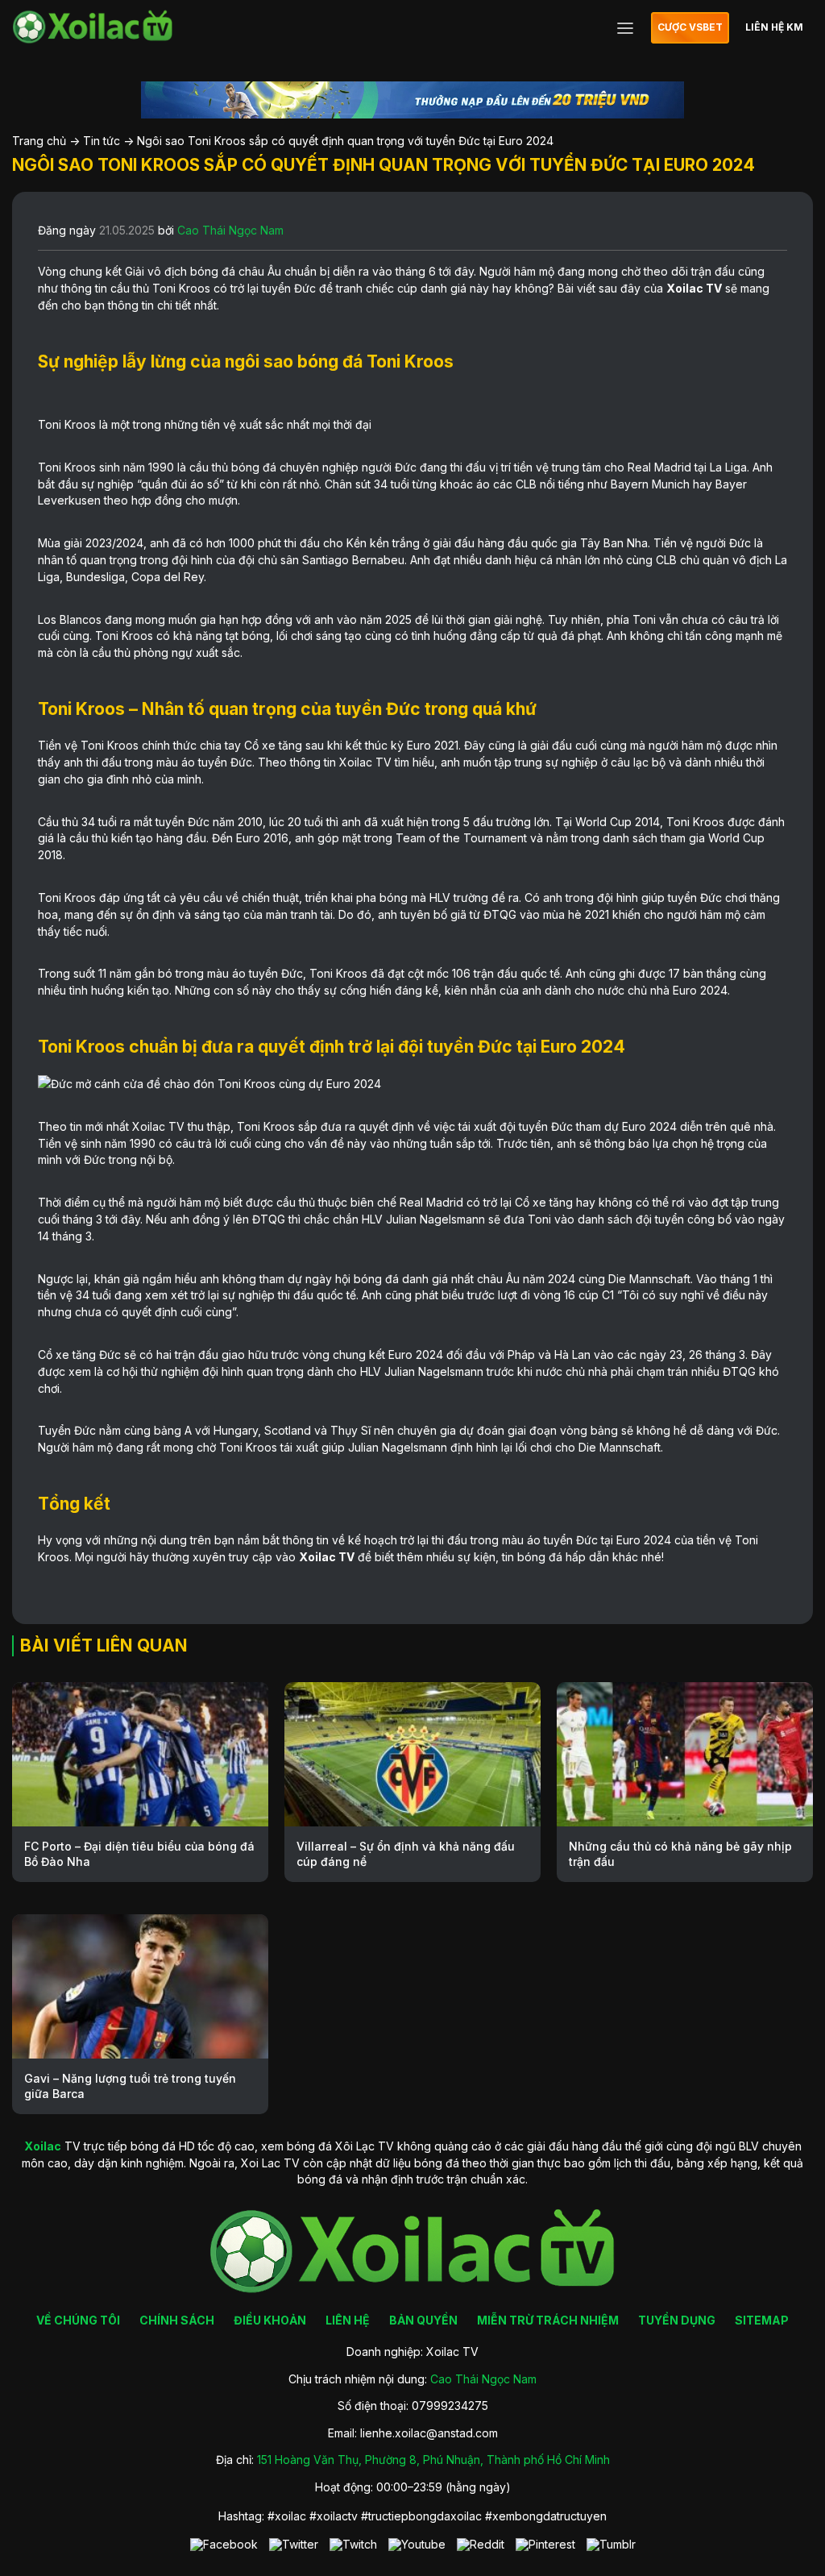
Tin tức (102, 141)
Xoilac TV (694, 288)
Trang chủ (39, 141)
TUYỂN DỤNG (677, 2320)
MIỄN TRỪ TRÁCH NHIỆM (548, 2320)
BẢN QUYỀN (423, 2320)
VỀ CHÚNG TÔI (78, 2320)
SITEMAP (762, 2320)
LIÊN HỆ (348, 2320)
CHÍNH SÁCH (177, 2320)
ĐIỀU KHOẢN (270, 2320)
